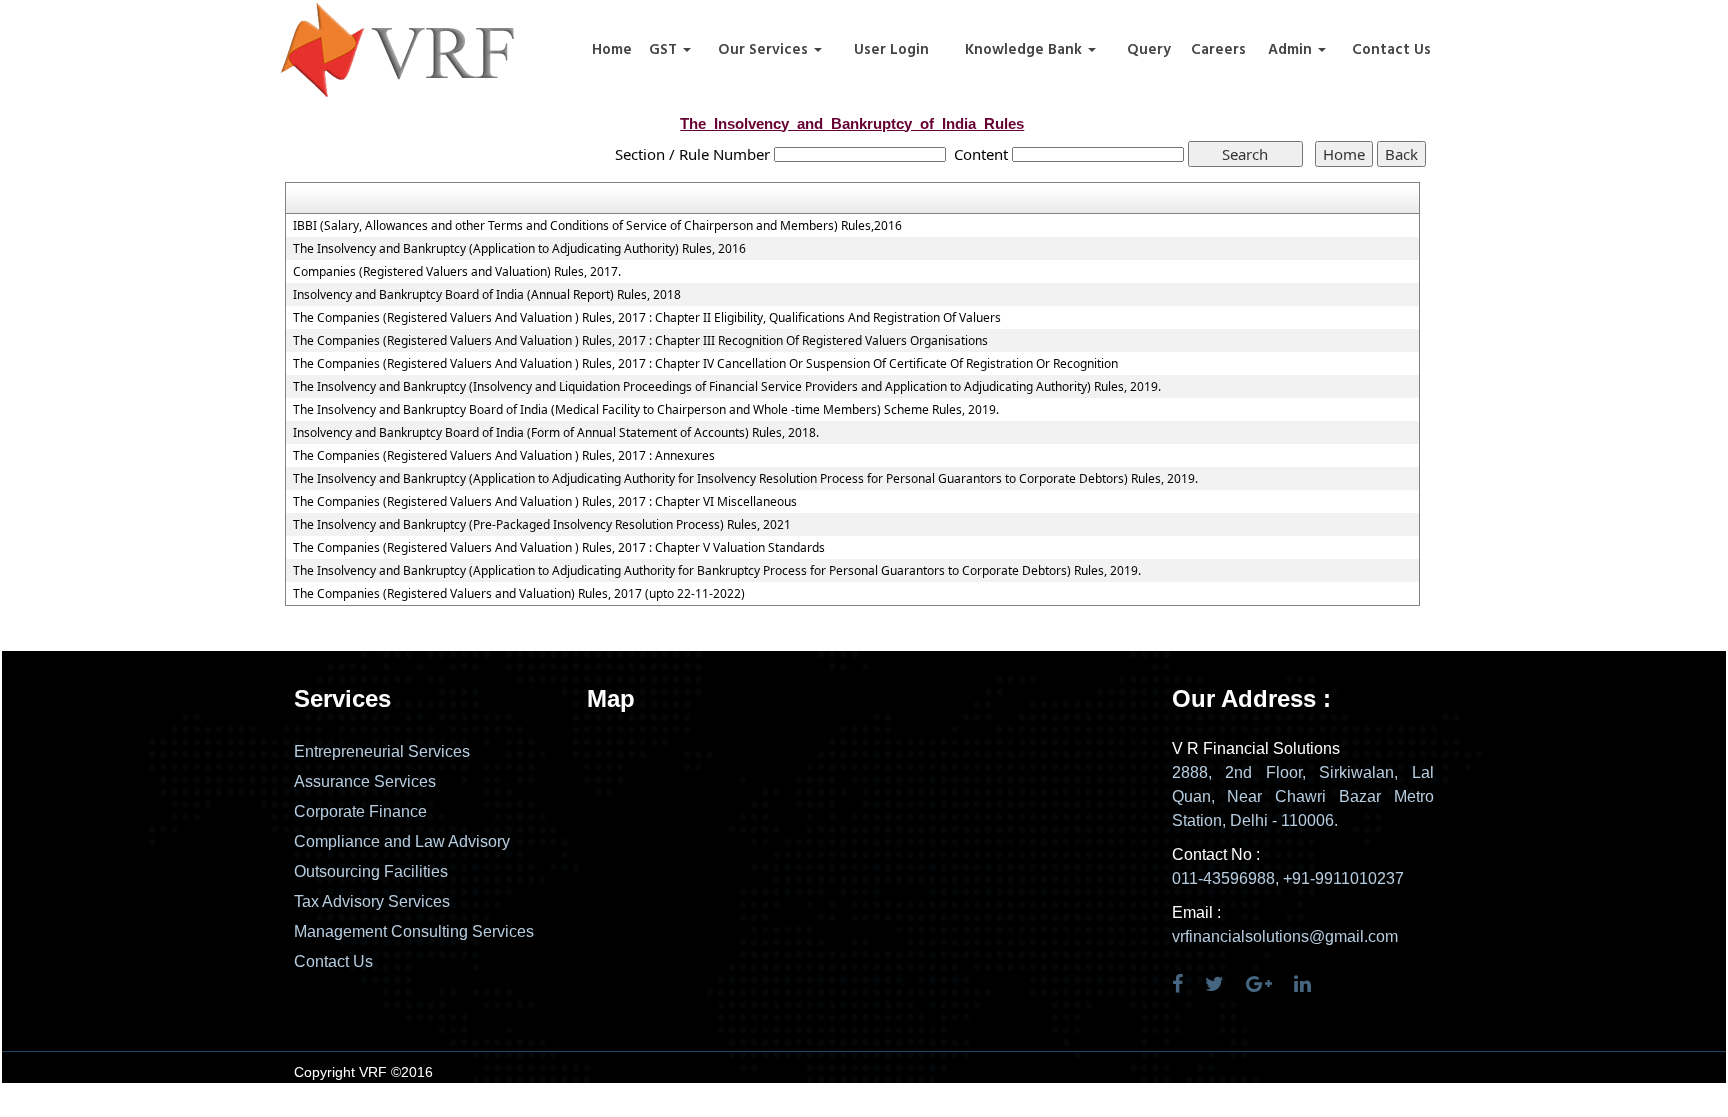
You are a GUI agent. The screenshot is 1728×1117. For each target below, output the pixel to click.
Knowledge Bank (1025, 50)
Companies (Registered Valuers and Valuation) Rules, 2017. (457, 272)
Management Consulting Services (414, 931)
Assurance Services (365, 781)
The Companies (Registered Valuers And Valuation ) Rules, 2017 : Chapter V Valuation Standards (559, 548)
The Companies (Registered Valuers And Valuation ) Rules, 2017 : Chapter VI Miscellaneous (545, 502)
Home (612, 50)
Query (1149, 50)
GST (665, 50)
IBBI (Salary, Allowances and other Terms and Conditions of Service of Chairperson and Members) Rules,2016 (597, 226)
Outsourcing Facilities (371, 871)
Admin (1292, 50)
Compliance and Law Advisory (402, 841)
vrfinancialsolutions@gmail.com (1285, 936)
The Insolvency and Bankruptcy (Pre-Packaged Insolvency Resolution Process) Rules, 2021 (542, 525)
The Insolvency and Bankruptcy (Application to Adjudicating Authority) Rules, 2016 (519, 249)
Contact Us (1391, 50)
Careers (1218, 50)
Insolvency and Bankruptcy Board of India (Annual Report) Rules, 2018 (487, 295)
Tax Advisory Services (372, 901)
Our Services (765, 50)
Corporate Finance (360, 811)
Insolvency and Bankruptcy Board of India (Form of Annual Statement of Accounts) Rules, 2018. (556, 433)
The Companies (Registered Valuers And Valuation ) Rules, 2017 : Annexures (504, 456)
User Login (891, 50)
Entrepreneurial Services (382, 751)
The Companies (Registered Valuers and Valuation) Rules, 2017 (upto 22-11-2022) (519, 594)
